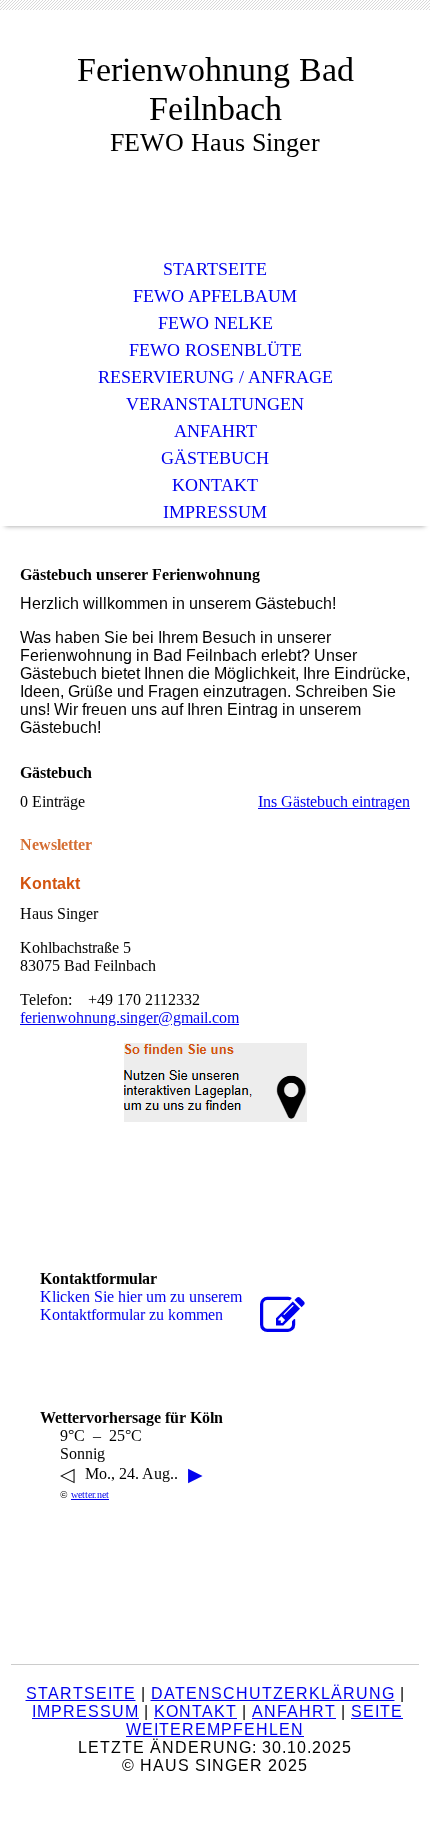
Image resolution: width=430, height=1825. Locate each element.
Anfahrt (215, 431)
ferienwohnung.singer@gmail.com (129, 1017)
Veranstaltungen (215, 404)
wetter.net (90, 1494)
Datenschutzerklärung (273, 1693)
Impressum (215, 512)
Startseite (215, 269)
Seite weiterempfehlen (264, 1720)
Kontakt (215, 485)
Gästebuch (215, 458)
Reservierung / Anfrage (215, 377)
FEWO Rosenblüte (215, 350)
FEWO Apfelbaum (215, 296)
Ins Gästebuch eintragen (334, 801)
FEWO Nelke (215, 323)
